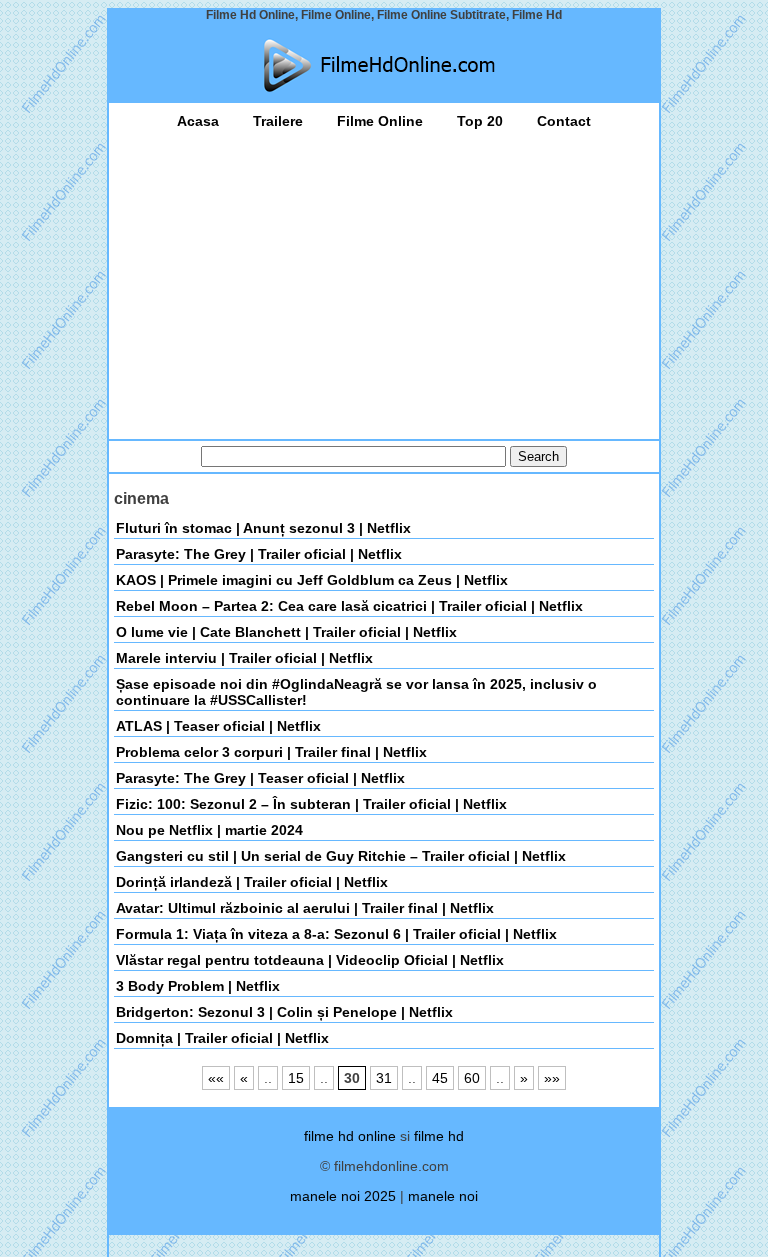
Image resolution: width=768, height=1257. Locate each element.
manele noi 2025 (343, 1196)
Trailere (278, 121)
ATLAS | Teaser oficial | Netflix (218, 726)
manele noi (443, 1196)
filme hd (439, 1136)
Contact (564, 121)
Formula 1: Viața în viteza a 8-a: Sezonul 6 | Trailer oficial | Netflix (336, 934)
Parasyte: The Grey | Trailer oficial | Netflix (259, 554)
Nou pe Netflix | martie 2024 (209, 830)
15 (296, 1078)
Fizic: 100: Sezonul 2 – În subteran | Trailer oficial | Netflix (311, 804)
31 (384, 1078)
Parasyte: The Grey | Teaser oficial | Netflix (260, 778)
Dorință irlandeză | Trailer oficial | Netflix (252, 882)
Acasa (198, 121)
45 (440, 1078)
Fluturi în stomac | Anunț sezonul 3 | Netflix (263, 528)
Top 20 (480, 121)
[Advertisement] (384, 279)
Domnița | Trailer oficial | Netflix (222, 1038)
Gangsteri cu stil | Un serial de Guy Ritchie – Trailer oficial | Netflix (341, 856)
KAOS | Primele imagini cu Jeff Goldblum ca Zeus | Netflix (312, 580)
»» (552, 1078)
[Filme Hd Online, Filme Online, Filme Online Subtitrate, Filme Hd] (384, 65)
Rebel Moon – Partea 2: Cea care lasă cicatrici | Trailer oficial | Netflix (349, 606)
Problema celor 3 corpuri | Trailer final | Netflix (271, 752)
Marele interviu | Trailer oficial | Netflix (244, 658)
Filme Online (380, 121)
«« (216, 1078)
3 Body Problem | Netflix (198, 986)
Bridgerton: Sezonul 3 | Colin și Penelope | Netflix (284, 1012)
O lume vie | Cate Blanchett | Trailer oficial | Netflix (286, 632)
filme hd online (350, 1136)
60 (472, 1078)
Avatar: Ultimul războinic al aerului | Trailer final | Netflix (305, 908)
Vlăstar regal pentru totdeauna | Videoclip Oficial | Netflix (310, 960)
